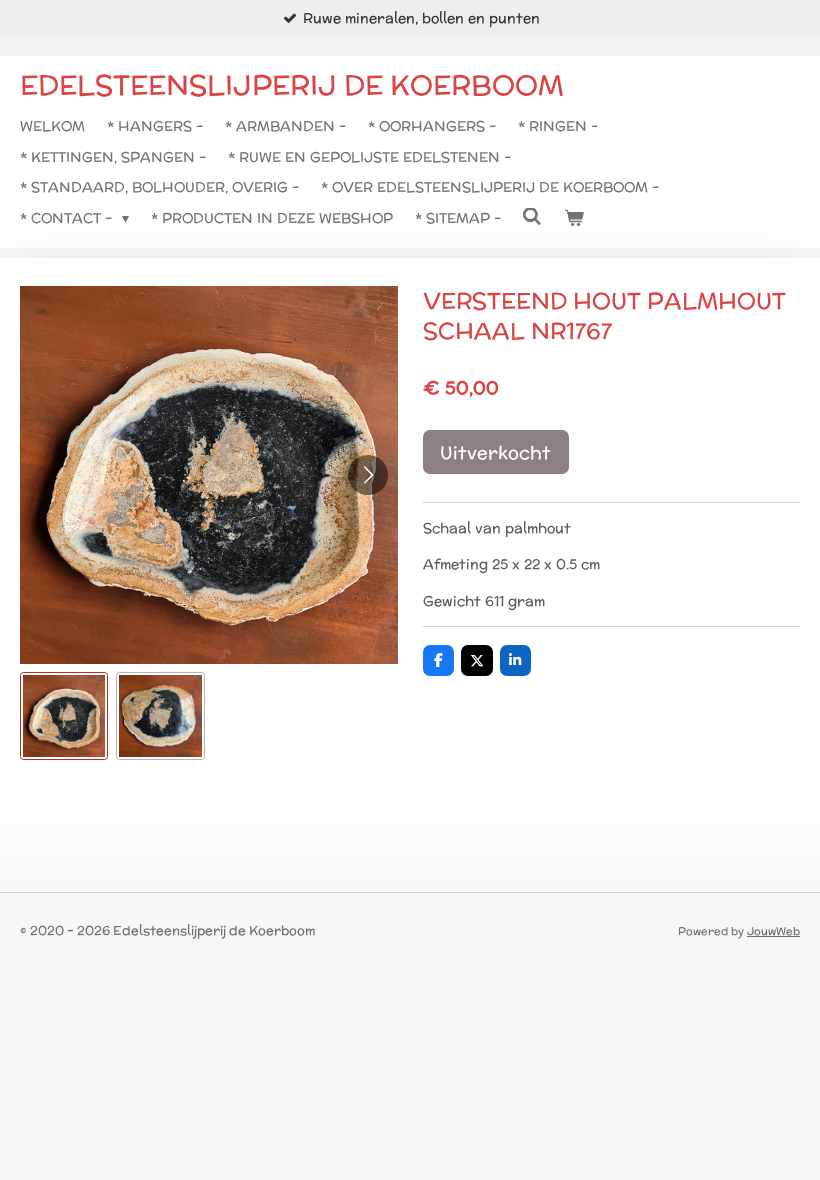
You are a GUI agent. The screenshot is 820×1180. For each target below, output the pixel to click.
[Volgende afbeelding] (368, 475)
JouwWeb (773, 931)
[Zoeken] (533, 217)
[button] (64, 716)
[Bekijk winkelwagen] (574, 218)
